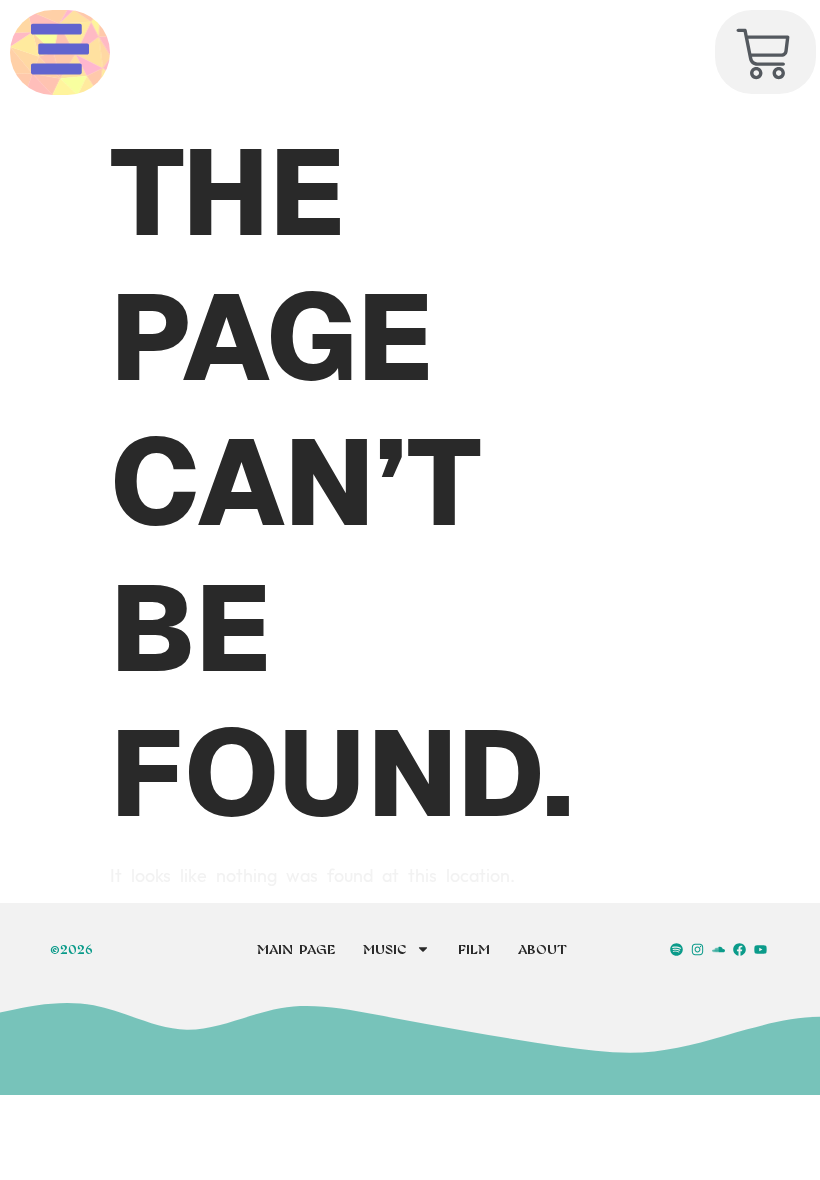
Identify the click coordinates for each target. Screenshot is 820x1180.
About (542, 949)
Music (384, 949)
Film (474, 949)
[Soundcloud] (718, 949)
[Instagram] (697, 949)
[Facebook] (740, 949)
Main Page (296, 949)
